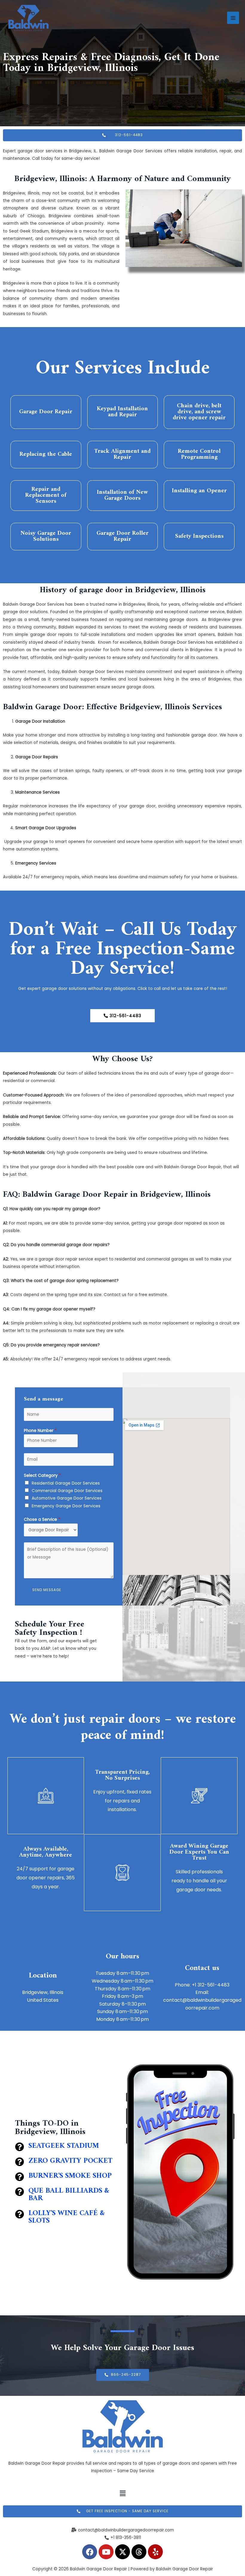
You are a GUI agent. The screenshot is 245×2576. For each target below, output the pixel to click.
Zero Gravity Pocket (70, 2161)
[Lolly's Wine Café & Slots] (19, 2214)
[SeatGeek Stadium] (19, 2147)
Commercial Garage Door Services (67, 1491)
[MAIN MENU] (233, 18)
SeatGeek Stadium (64, 2146)
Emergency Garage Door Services (66, 1506)
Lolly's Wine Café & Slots (66, 2217)
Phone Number (40, 1431)
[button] (122, 2493)
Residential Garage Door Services (66, 1483)
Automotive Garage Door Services (67, 1498)
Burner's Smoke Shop (70, 2176)
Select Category (42, 1475)
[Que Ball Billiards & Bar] (19, 2192)
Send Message (47, 1590)
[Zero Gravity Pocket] (19, 2162)
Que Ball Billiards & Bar (69, 2195)
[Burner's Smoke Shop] (19, 2177)
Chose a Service (42, 1519)
